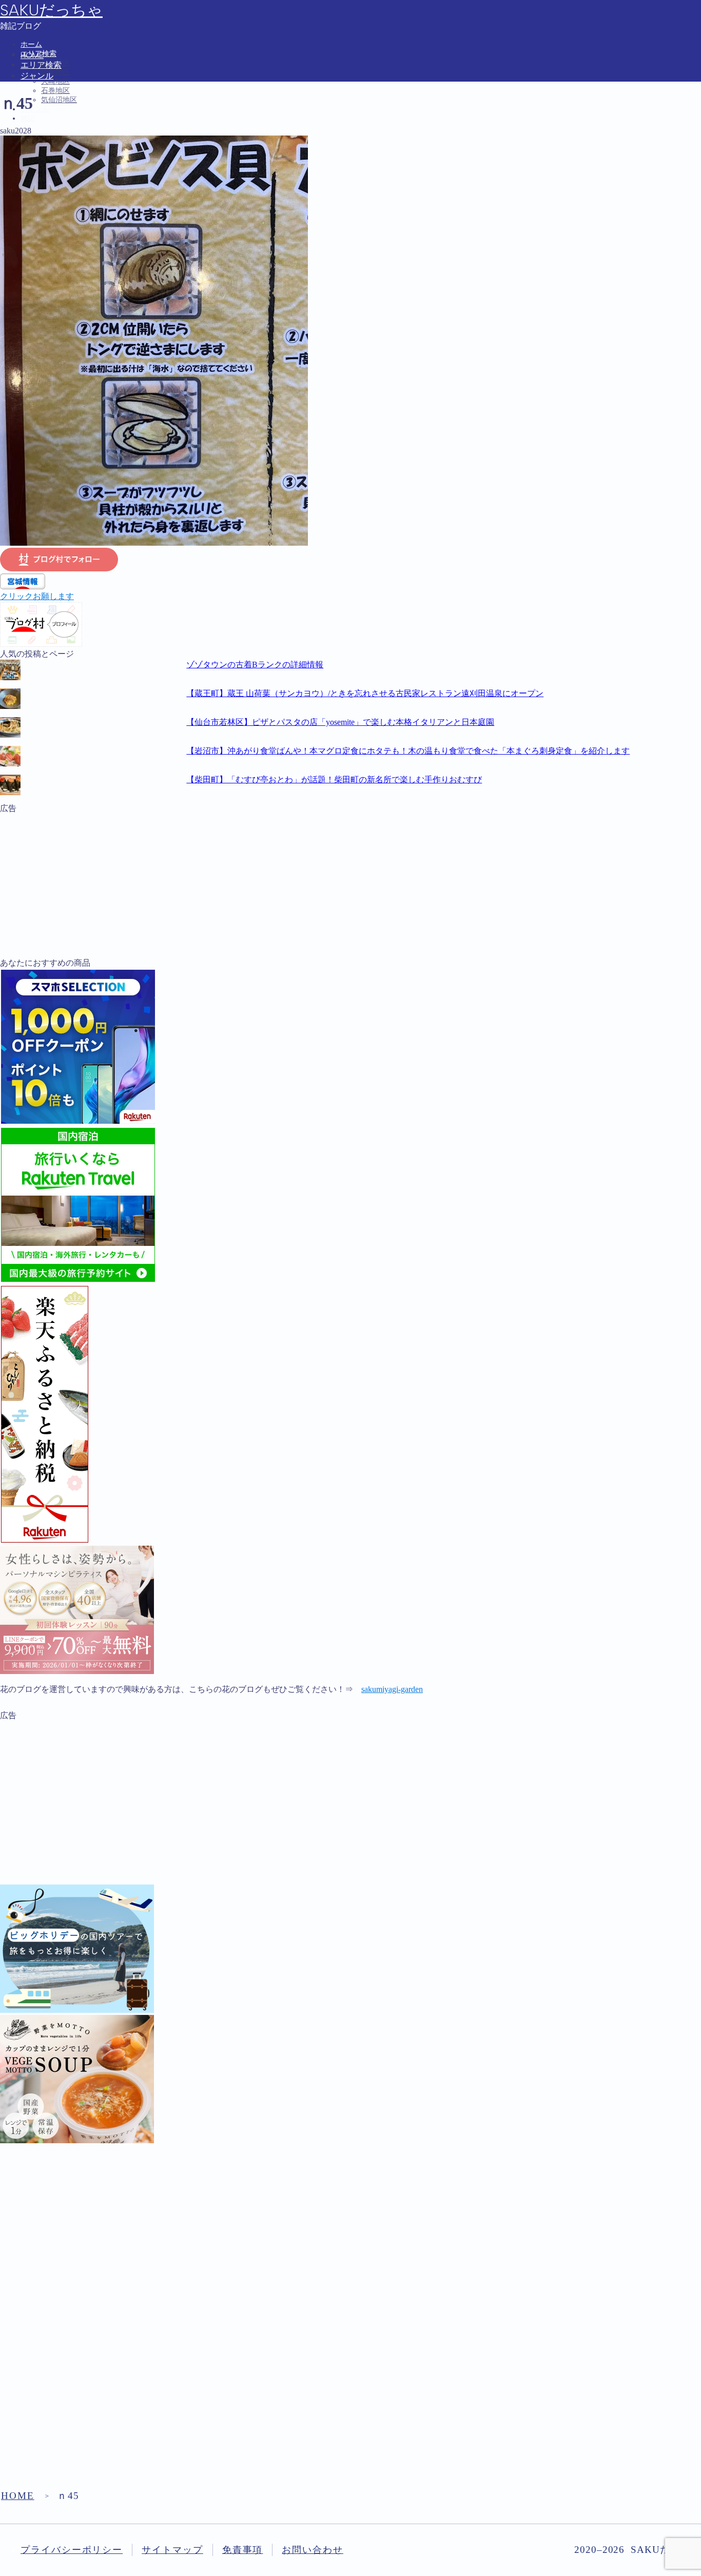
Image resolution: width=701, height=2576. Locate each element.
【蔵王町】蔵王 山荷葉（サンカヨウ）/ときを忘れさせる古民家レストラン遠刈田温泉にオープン (365, 693)
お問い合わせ (313, 2550)
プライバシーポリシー (72, 2550)
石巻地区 (55, 91)
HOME (18, 2496)
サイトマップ (172, 2550)
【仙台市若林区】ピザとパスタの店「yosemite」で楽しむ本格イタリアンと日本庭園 (340, 722)
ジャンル (35, 109)
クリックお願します (37, 596)
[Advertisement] (308, 886)
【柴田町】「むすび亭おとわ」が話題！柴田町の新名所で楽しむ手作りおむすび (334, 780)
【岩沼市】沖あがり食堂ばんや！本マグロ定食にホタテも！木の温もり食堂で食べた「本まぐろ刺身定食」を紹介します (408, 751)
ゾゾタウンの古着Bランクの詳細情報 (255, 665)
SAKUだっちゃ (51, 10)
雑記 (28, 118)
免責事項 (243, 2550)
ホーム (31, 44)
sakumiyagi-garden (392, 1689)
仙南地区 (55, 72)
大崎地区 (55, 81)
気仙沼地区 (59, 100)
